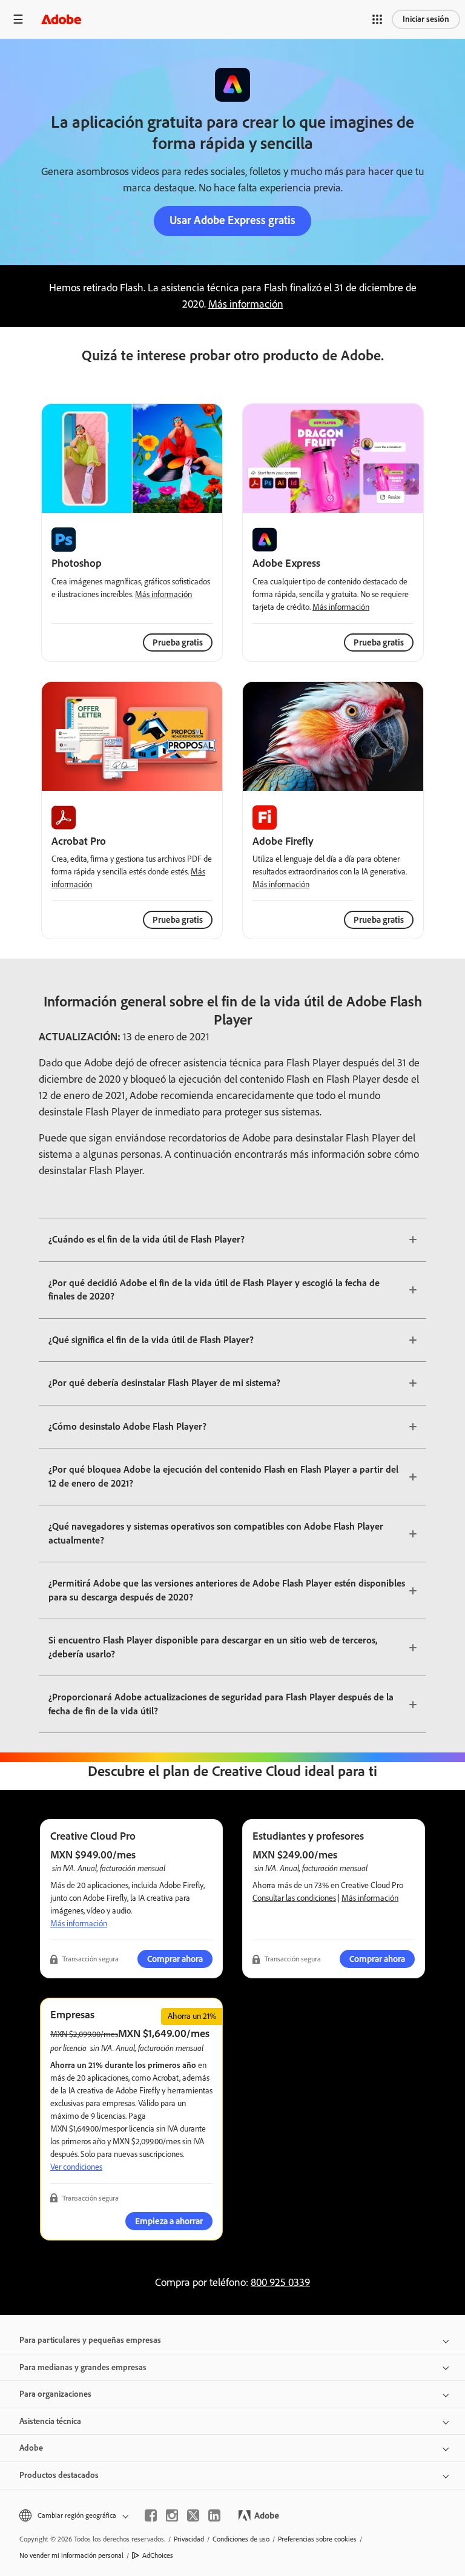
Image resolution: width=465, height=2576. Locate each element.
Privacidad (189, 2539)
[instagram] (172, 2515)
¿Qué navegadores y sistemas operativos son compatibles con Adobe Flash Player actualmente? (216, 1533)
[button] (377, 19)
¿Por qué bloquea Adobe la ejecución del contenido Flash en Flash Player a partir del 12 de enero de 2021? (223, 1476)
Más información (246, 304)
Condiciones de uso (241, 2539)
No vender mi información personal (71, 2555)
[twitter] (193, 2515)
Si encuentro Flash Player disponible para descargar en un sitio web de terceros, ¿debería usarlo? (213, 1647)
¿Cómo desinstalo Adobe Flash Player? (127, 1426)
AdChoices (158, 2555)
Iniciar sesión (426, 19)
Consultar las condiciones (294, 1898)
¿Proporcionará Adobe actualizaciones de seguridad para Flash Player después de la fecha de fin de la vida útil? (221, 1704)
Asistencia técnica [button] (50, 2421)
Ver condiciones (76, 2167)
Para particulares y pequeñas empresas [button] (90, 2340)
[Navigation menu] (18, 19)
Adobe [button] (31, 2448)
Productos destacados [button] (59, 2475)
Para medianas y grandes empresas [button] (83, 2367)
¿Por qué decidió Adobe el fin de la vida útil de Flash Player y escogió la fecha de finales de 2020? (214, 1290)
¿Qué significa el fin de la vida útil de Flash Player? (151, 1340)
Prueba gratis (379, 642)
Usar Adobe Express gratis (232, 220)
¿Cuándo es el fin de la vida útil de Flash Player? (147, 1239)
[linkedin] (214, 2515)
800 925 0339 (280, 2282)
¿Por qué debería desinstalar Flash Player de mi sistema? (164, 1383)
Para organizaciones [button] (55, 2394)
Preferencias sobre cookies (317, 2539)
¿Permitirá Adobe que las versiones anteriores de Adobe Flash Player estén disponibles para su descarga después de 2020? (227, 1590)
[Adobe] (61, 19)
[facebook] (151, 2515)
